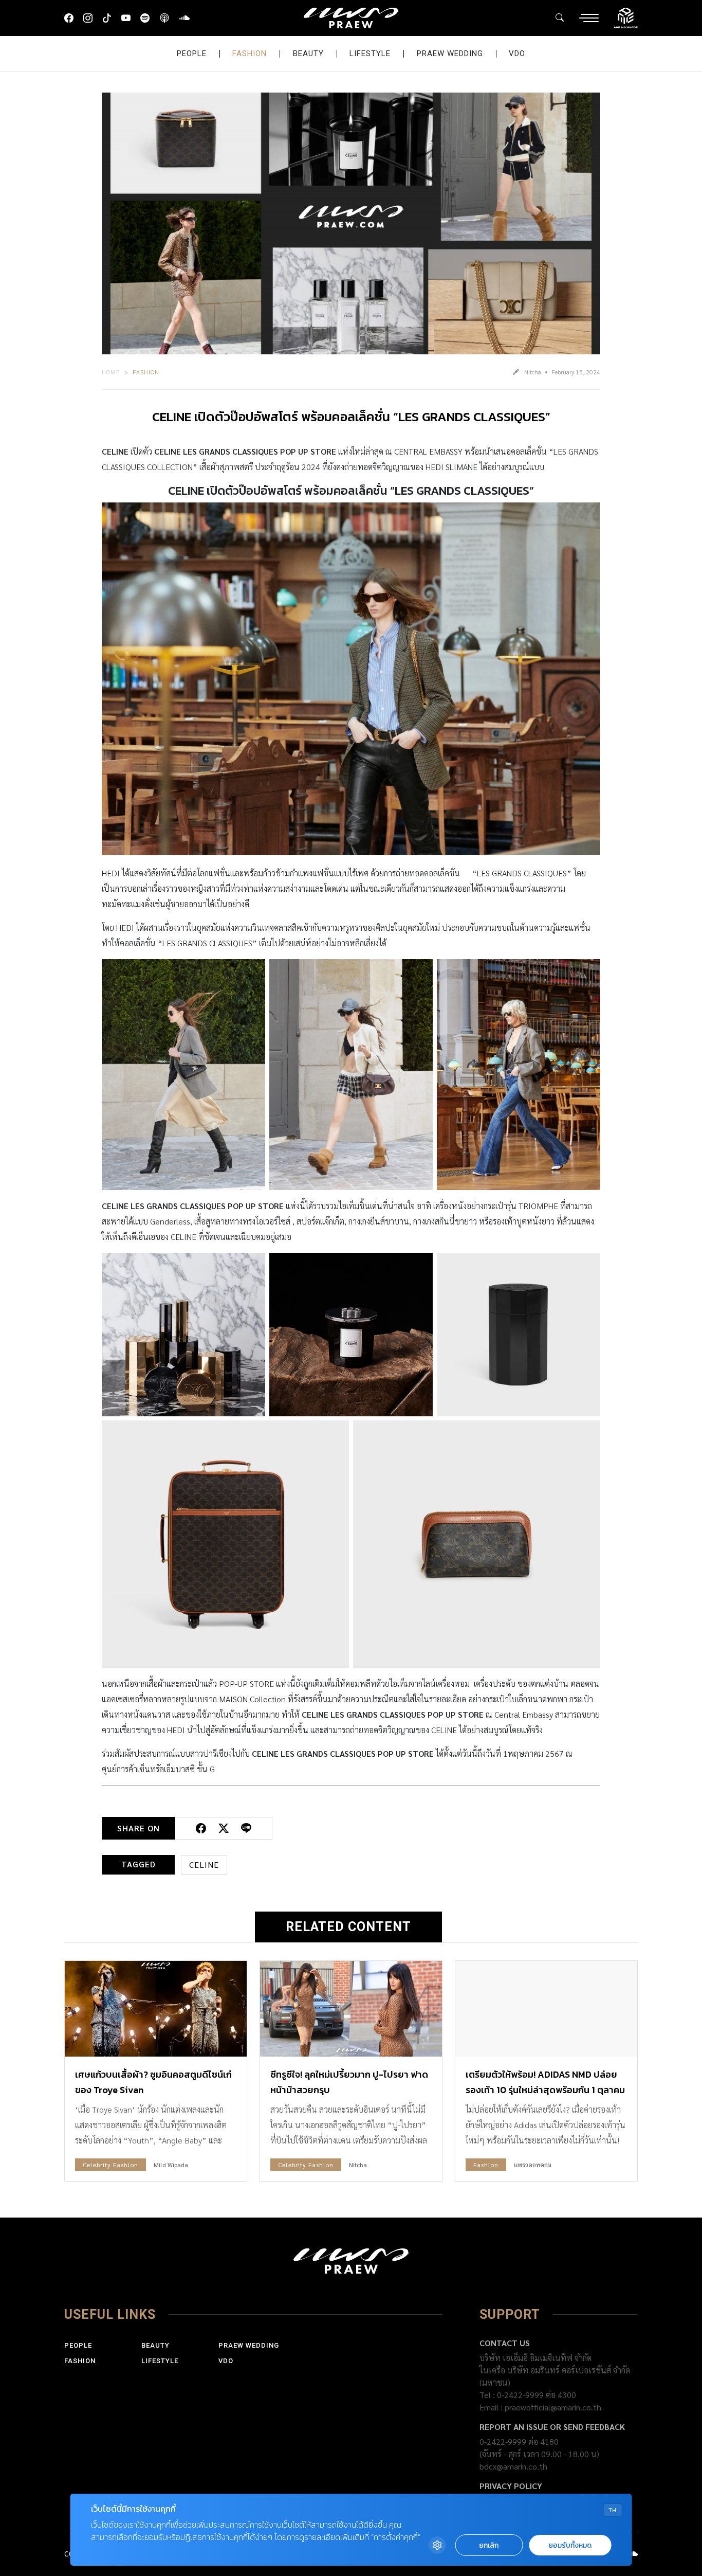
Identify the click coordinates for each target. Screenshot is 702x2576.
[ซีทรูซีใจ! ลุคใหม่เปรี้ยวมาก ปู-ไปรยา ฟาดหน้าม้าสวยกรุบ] (351, 2009)
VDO (517, 53)
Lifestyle (370, 53)
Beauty (308, 53)
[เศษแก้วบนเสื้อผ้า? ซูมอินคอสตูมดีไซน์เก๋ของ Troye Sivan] (156, 2009)
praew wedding (450, 53)
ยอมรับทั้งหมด (570, 2545)
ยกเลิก (489, 2545)
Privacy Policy (511, 2486)
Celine (204, 1865)
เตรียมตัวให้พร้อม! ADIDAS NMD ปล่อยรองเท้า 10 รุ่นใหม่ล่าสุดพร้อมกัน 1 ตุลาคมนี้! (545, 2090)
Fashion (250, 53)
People (192, 53)
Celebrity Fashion (110, 2165)
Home (111, 372)
